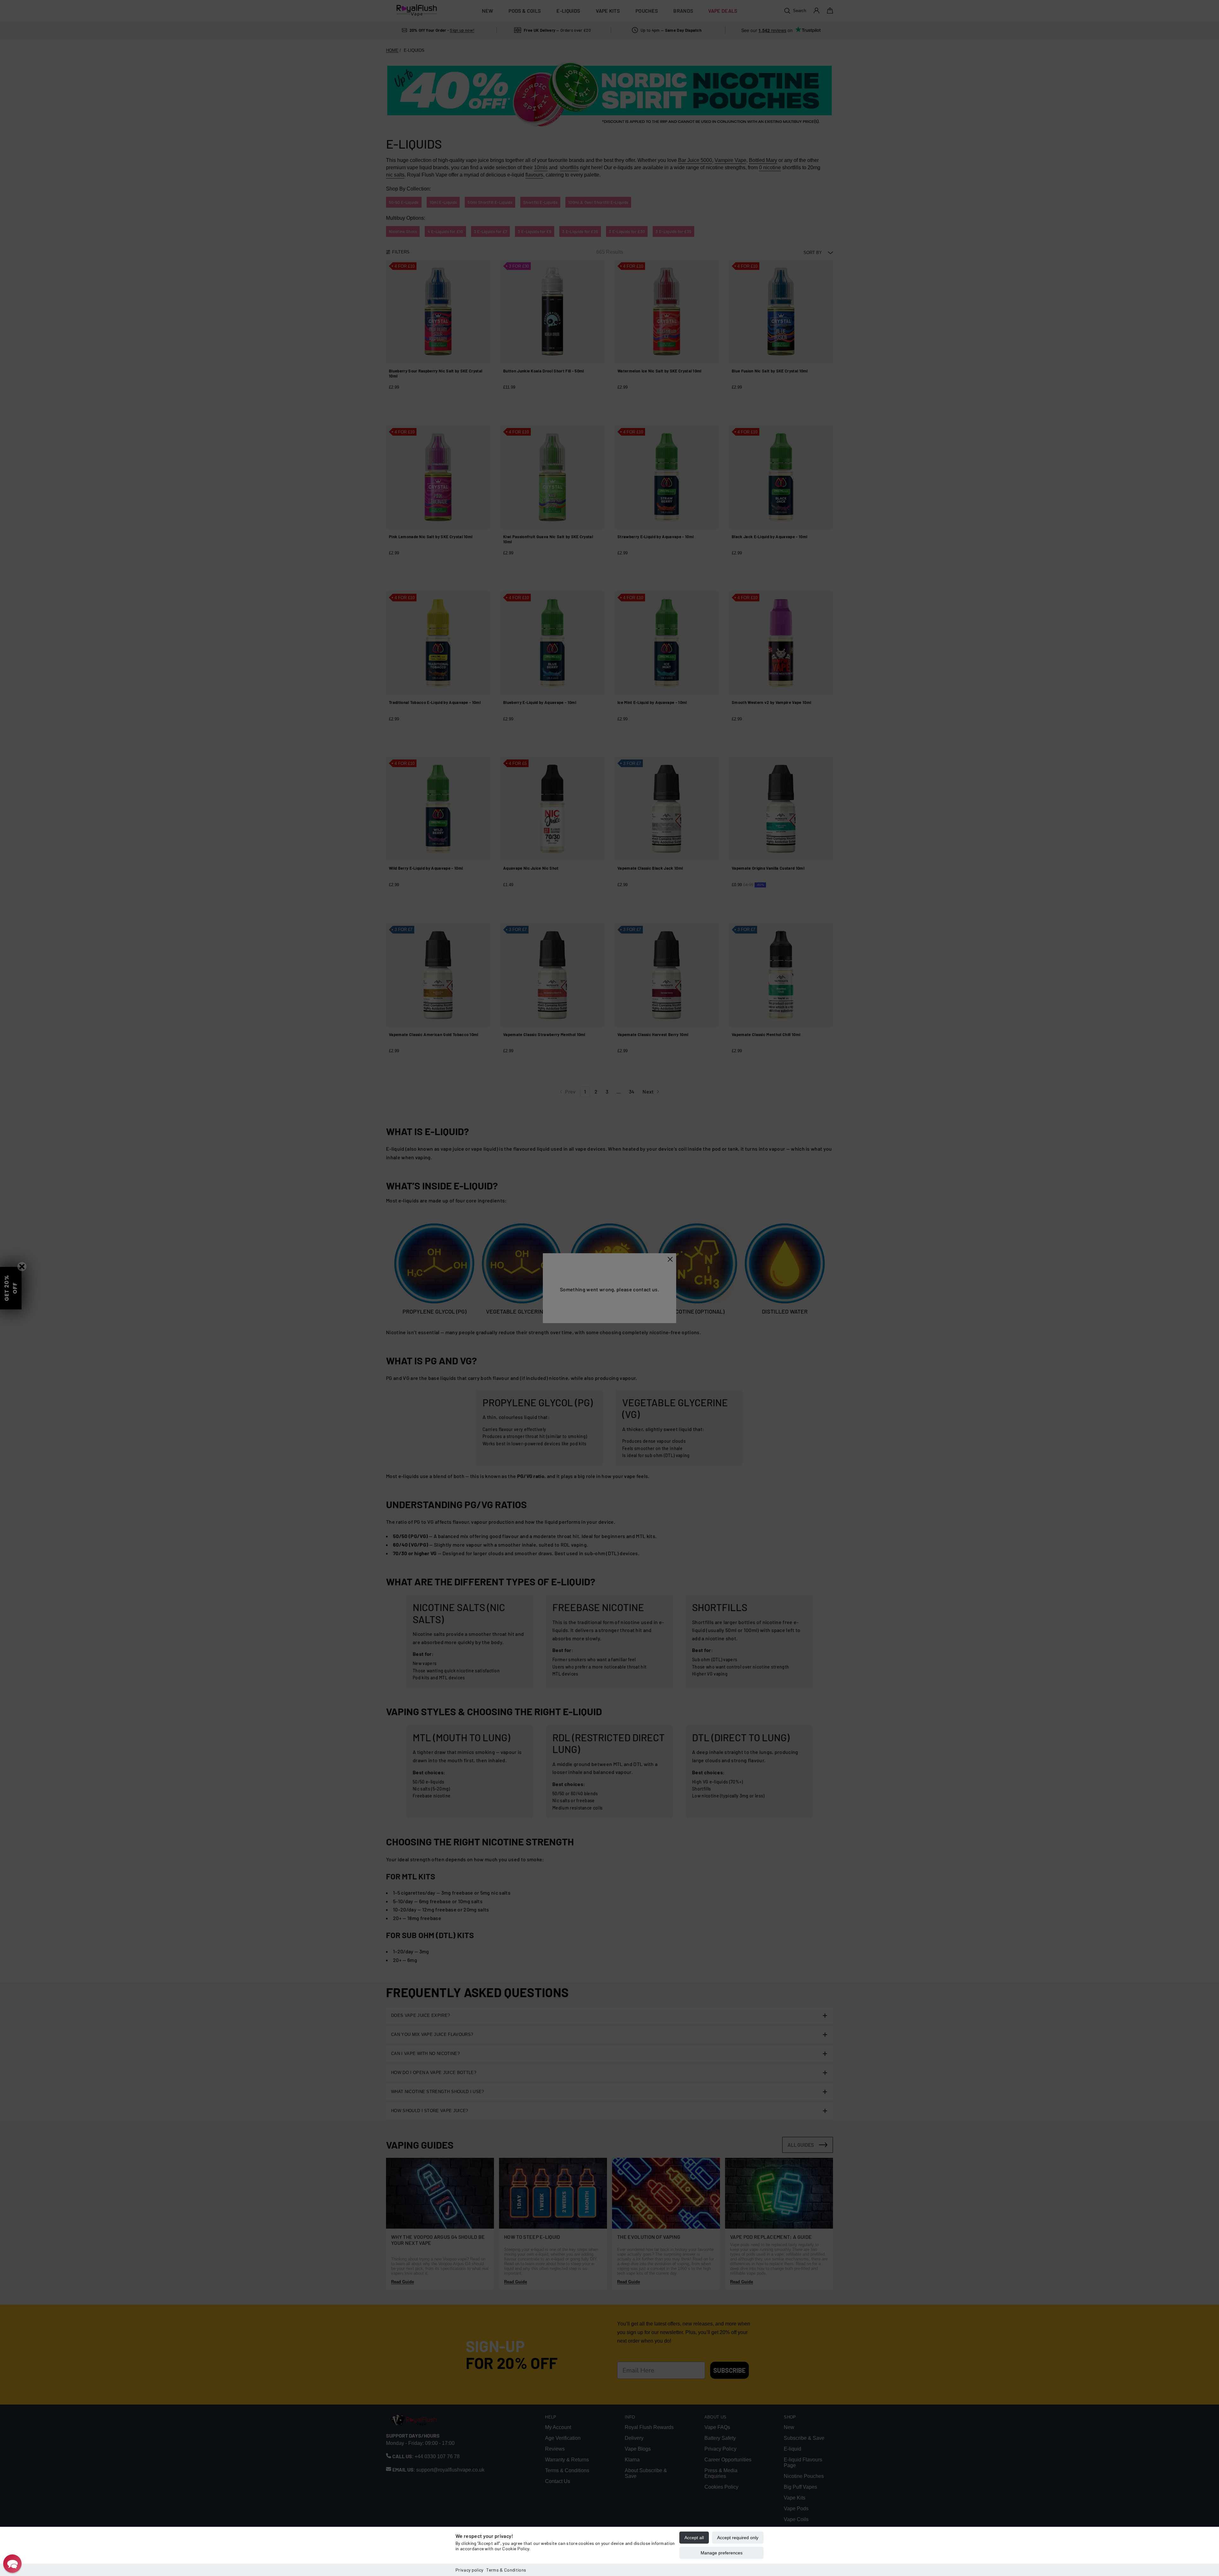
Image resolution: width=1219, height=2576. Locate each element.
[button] (12, 2564)
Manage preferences (722, 2553)
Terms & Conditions (506, 2570)
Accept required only (738, 2538)
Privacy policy (469, 2570)
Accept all (694, 2538)
